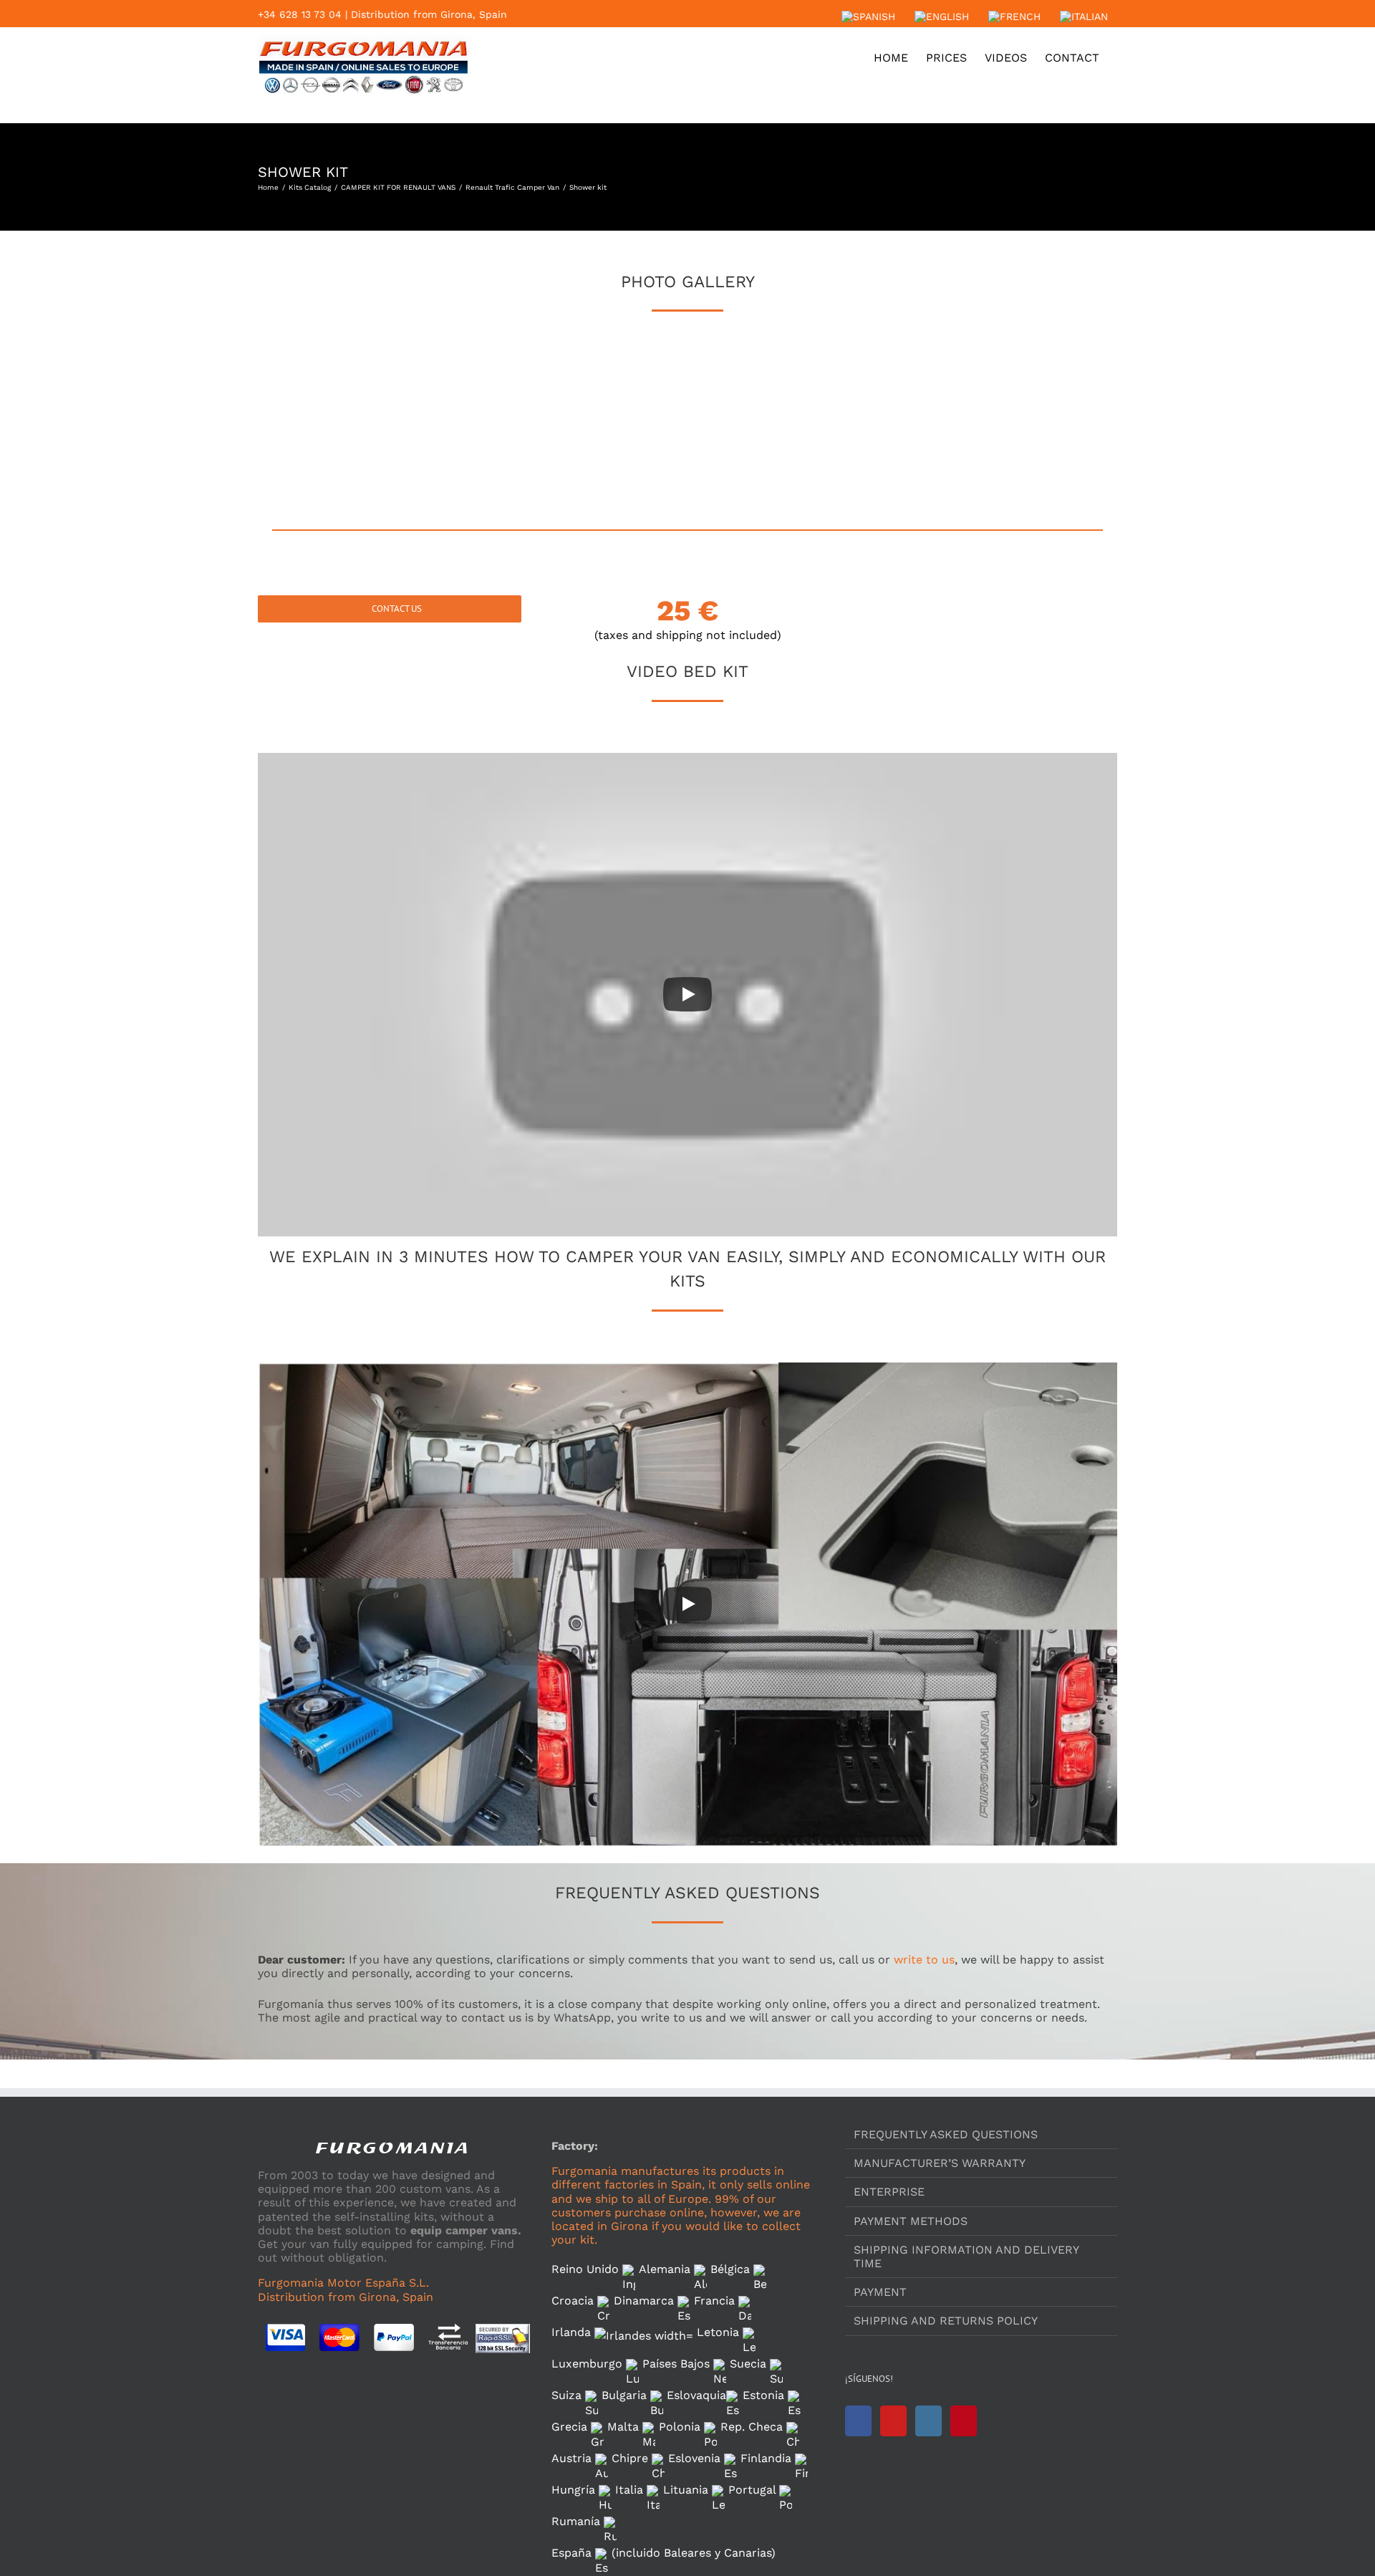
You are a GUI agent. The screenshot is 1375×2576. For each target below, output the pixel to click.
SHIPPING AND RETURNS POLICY (946, 2321)
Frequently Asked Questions (946, 2134)
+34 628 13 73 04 (300, 14)
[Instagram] (928, 2421)
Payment (880, 2292)
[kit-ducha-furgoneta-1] (516, 403)
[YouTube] (893, 2421)
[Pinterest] (964, 2421)
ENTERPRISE (889, 2192)
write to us (924, 1960)
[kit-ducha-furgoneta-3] (859, 403)
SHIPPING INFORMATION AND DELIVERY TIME (966, 2257)
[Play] (687, 994)
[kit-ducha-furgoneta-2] (687, 403)
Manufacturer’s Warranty (940, 2163)
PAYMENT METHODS (911, 2221)
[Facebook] (858, 2421)
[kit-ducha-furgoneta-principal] (344, 403)
